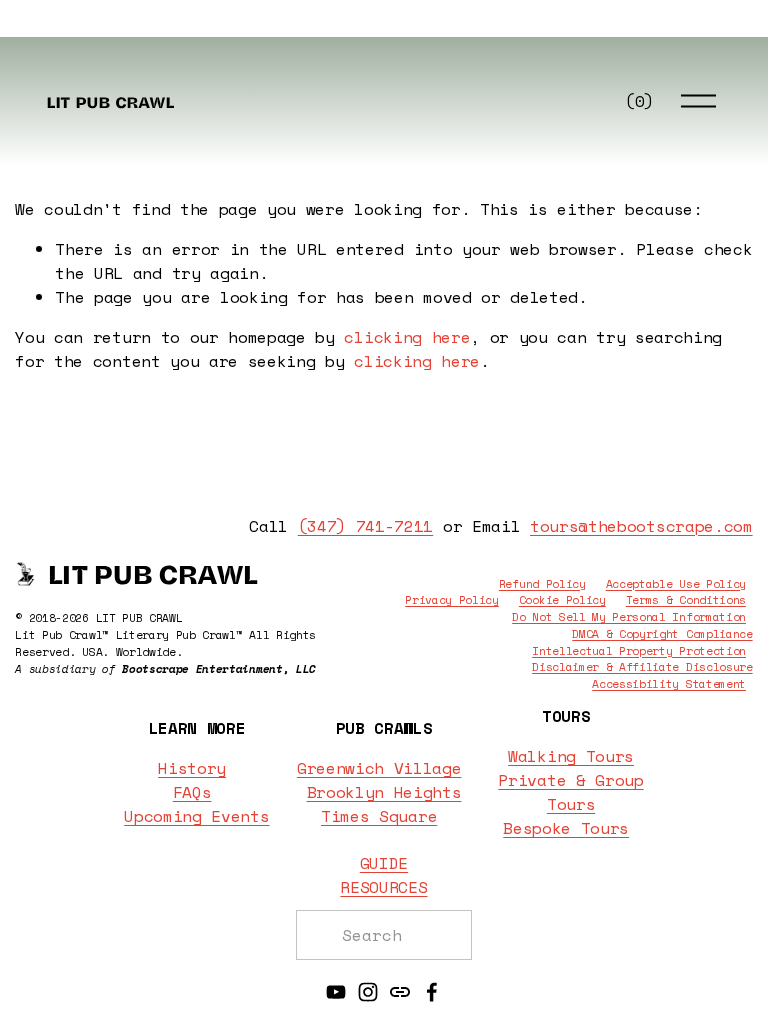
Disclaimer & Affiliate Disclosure (642, 667)
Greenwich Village (379, 768)
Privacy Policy (452, 600)
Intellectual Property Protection (639, 651)
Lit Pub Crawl (110, 101)
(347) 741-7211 (366, 526)
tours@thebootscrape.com (641, 526)
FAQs (192, 792)
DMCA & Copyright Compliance (662, 634)
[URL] (400, 992)
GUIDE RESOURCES (383, 875)
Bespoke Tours (566, 828)
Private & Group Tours (570, 792)
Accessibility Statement (669, 684)
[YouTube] (336, 992)
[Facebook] (432, 992)
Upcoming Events (196, 816)
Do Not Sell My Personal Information (629, 617)
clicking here (407, 337)
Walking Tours (571, 756)
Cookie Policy (562, 600)
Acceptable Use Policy (676, 584)
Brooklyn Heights (384, 792)
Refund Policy (542, 584)
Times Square (379, 816)
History (192, 768)
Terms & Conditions (686, 600)
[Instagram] (368, 992)
